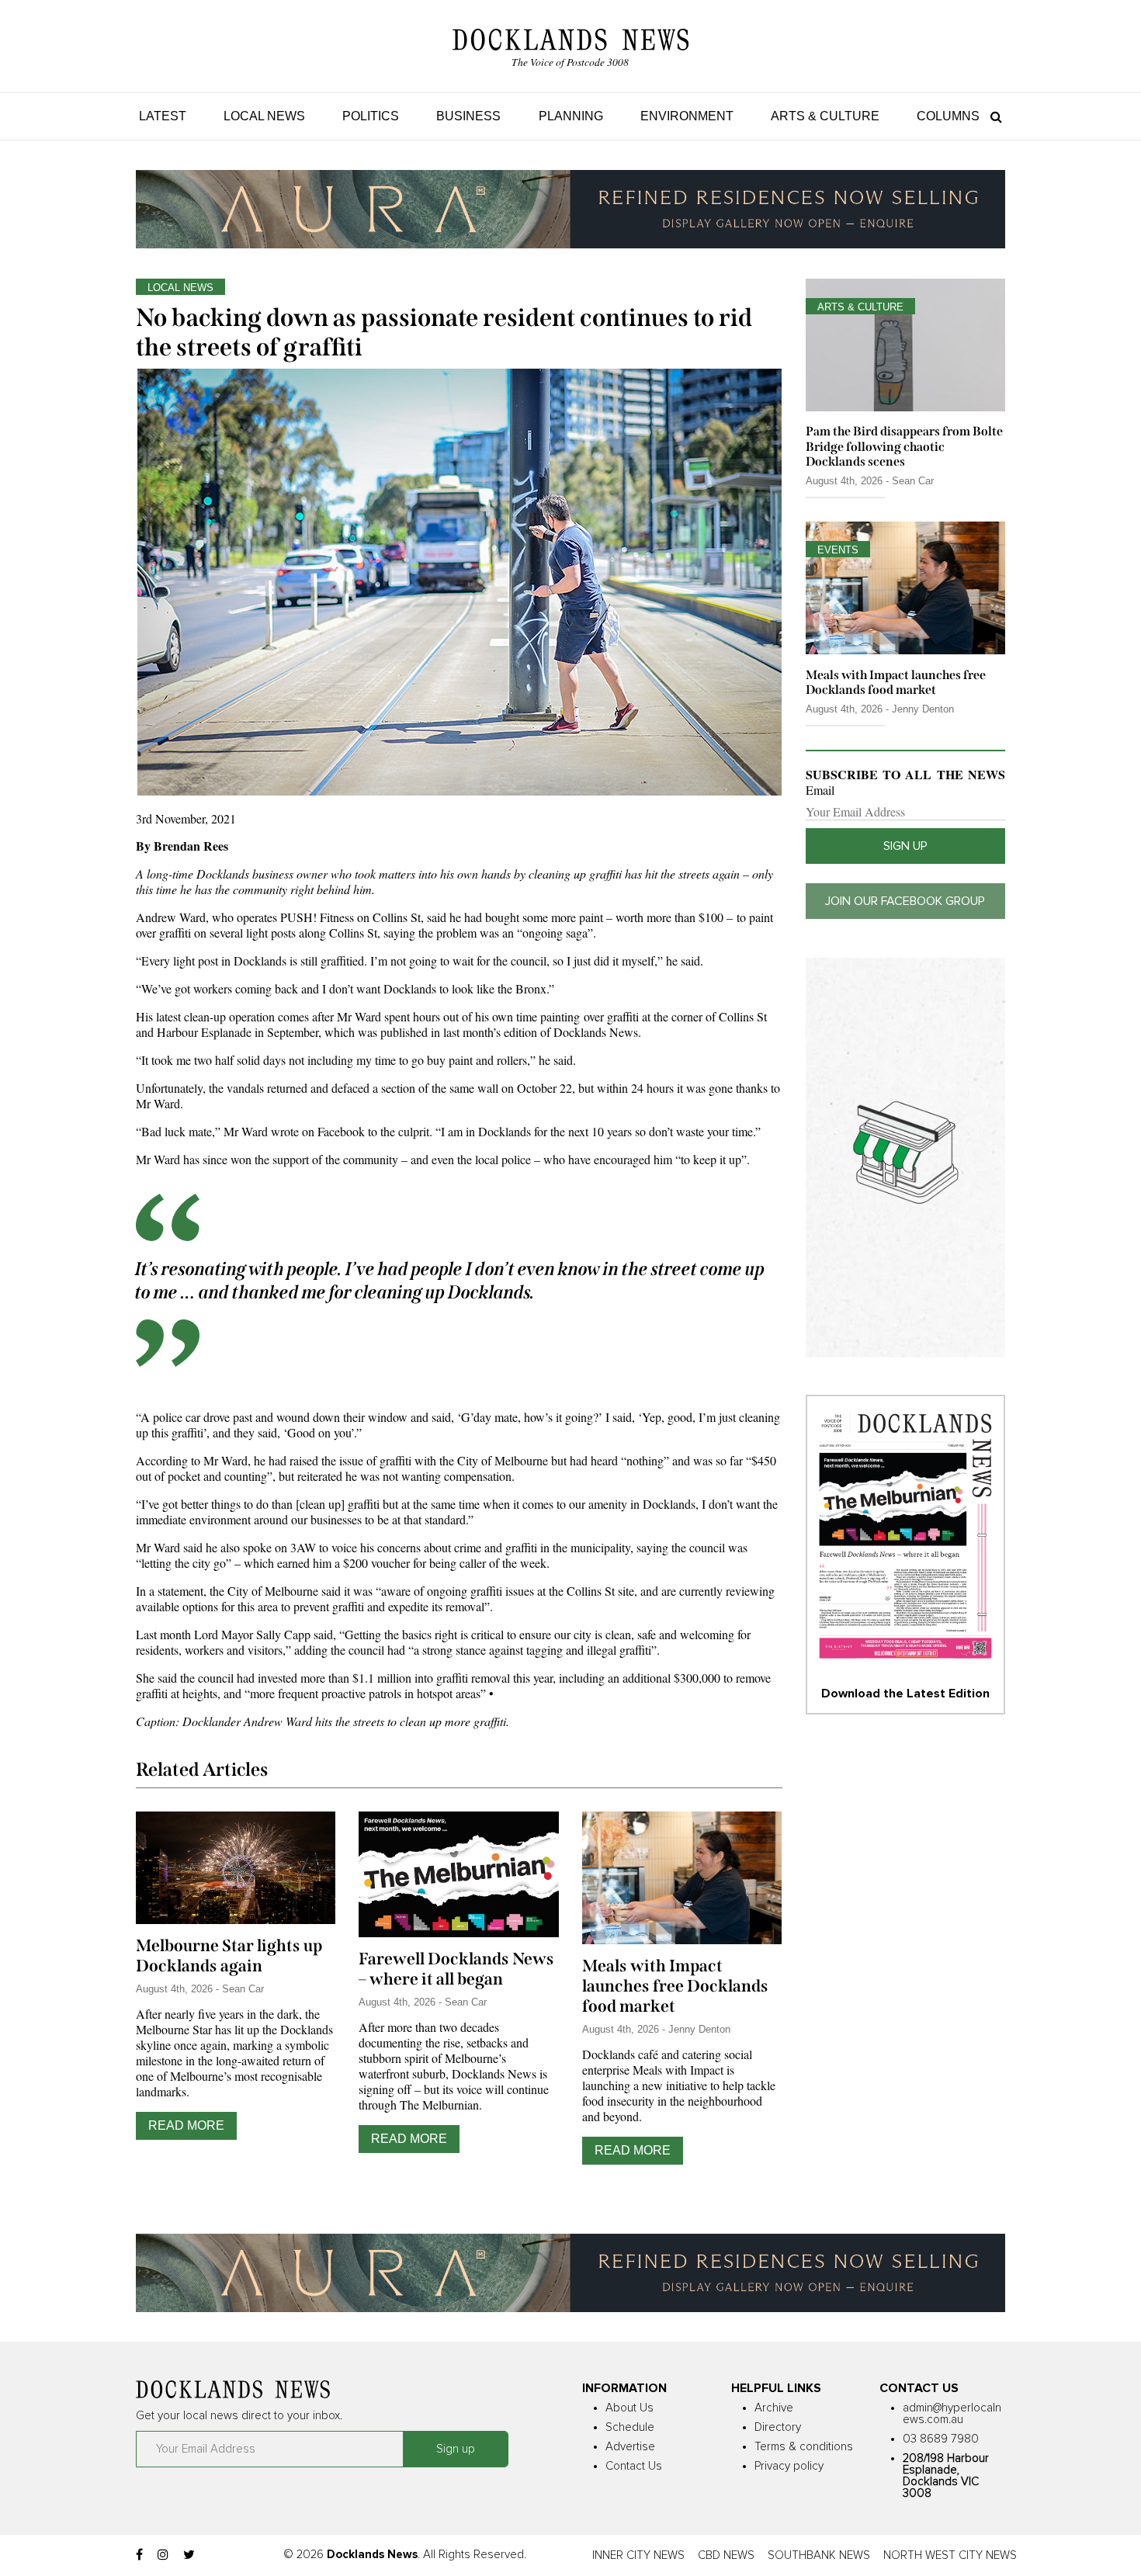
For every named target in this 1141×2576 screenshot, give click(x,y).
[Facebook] (139, 2555)
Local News (264, 116)
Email (820, 790)
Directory (778, 2427)
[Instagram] (163, 2555)
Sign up (905, 846)
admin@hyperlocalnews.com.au (952, 2414)
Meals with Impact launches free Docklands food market (675, 1986)
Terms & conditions (804, 2447)
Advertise (630, 2447)
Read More (186, 2125)
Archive (774, 2408)
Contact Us (634, 2466)
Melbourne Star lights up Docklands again (229, 1956)
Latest (163, 116)
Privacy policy (789, 2466)
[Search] (992, 116)
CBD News (726, 2555)
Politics (371, 116)
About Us (629, 2408)
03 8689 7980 (941, 2439)
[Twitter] (189, 2555)
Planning (571, 116)
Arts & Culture (825, 116)
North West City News (950, 2555)
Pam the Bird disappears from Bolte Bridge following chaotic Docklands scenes (904, 446)
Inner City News (638, 2555)
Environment (687, 116)
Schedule (630, 2427)
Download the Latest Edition (905, 1694)
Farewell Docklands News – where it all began (456, 1969)
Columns (948, 116)
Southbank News (819, 2555)
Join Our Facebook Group (905, 901)
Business (468, 116)
